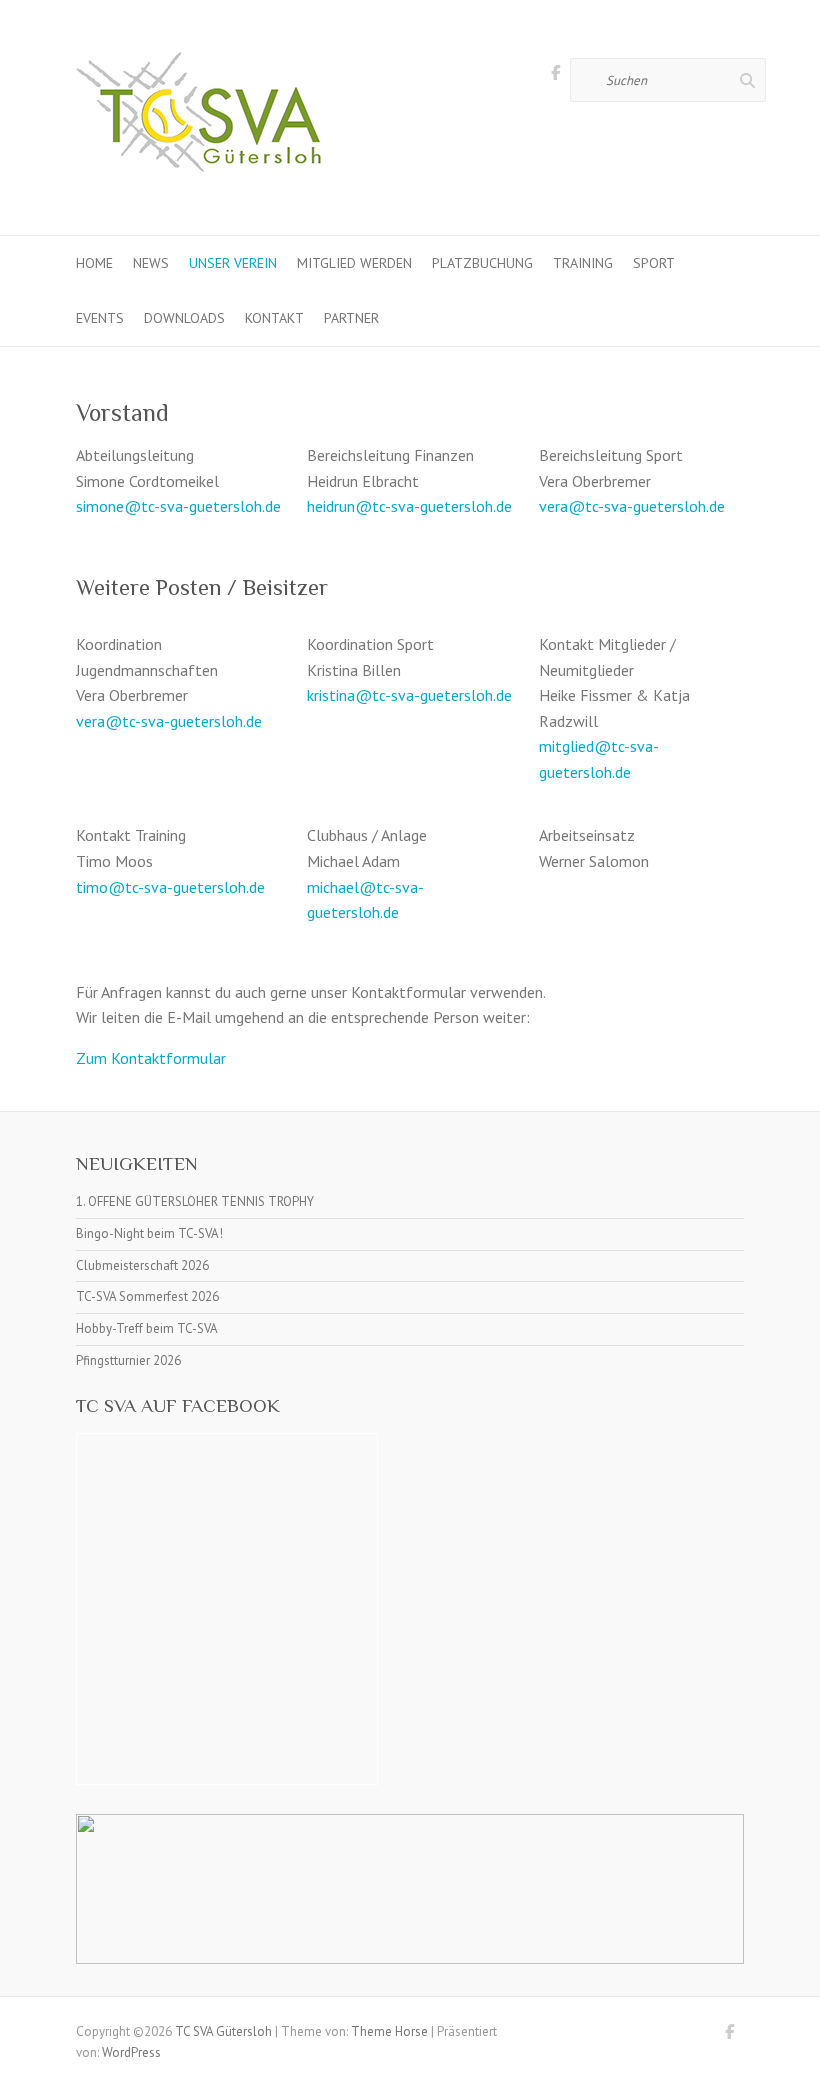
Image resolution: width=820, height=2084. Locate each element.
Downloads (184, 318)
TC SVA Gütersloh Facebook (555, 76)
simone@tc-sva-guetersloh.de (178, 506)
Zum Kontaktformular (151, 1058)
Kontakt (274, 318)
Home (94, 263)
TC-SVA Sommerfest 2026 (147, 1296)
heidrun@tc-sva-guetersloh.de (409, 506)
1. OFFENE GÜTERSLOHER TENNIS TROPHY (195, 1201)
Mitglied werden (354, 263)
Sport (654, 263)
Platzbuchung (482, 263)
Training (583, 263)
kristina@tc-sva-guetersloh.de (409, 695)
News (151, 263)
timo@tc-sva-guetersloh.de (170, 887)
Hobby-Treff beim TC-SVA (147, 1328)
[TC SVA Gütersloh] (201, 118)
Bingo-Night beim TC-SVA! (149, 1233)
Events (100, 318)
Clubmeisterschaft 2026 (142, 1265)
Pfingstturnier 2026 (128, 1360)
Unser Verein (233, 263)
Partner (351, 318)
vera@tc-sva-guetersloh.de (632, 506)
